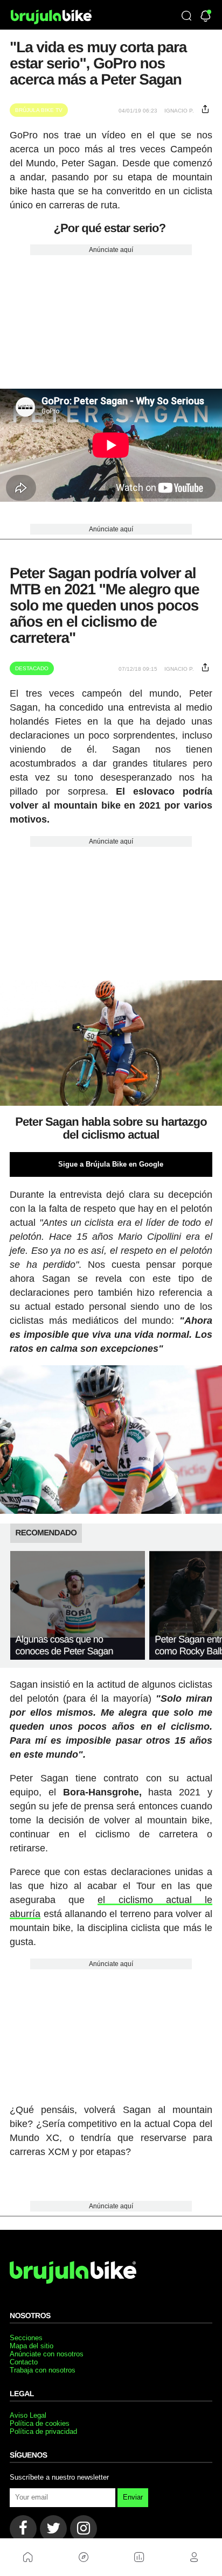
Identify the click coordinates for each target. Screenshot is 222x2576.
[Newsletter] (206, 17)
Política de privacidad (43, 2431)
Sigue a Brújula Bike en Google (111, 1164)
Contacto (24, 2362)
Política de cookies (40, 2423)
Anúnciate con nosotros (47, 2354)
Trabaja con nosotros (43, 2370)
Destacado (32, 668)
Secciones (26, 2338)
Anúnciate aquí (111, 250)
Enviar (133, 2497)
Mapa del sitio (32, 2346)
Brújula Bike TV (39, 110)
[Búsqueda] (186, 17)
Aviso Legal (28, 2415)
